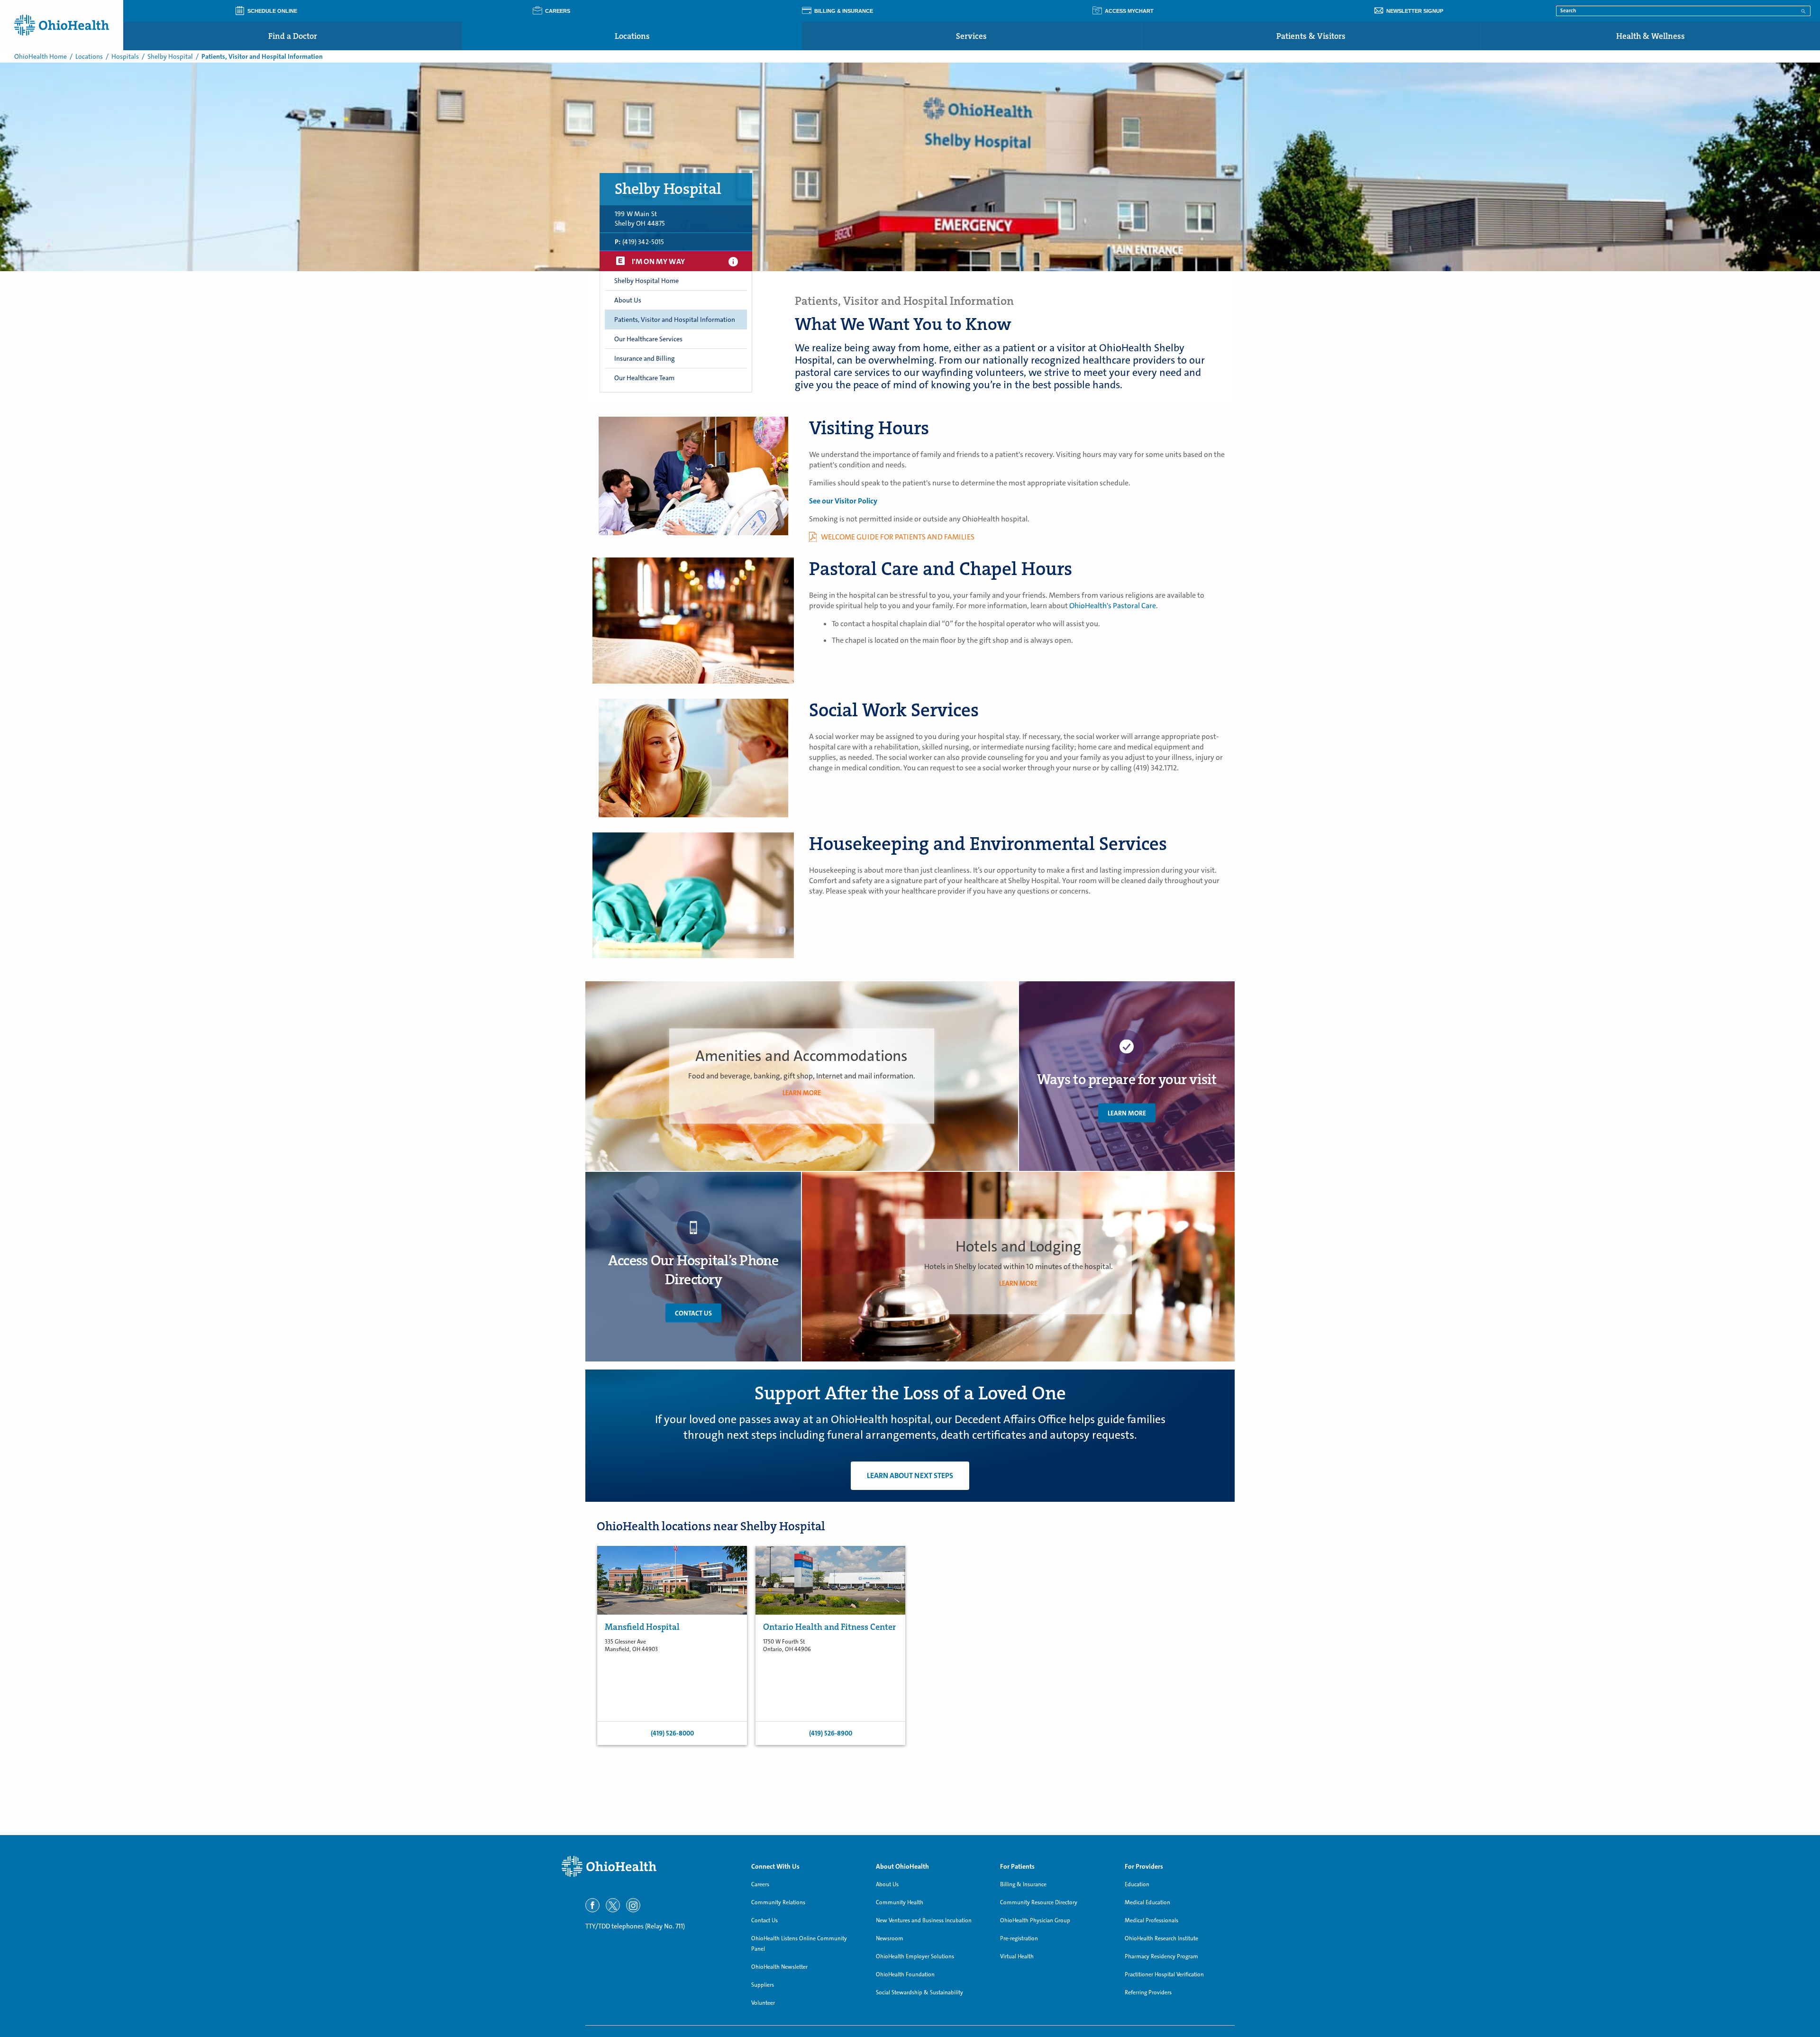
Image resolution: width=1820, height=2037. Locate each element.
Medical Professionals (1151, 1920)
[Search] (1803, 10)
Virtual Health (1017, 1956)
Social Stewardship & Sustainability (919, 1992)
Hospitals (125, 56)
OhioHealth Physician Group (1035, 1920)
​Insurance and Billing (644, 358)
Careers (760, 1884)
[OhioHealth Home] (649, 1867)
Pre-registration (1019, 1938)
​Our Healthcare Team (644, 378)
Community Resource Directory (1039, 1902)
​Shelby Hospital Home (646, 281)
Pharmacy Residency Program (1161, 1956)
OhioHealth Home (41, 56)
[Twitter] (613, 1905)
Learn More (1127, 1113)
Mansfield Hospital (642, 1627)
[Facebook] (592, 1905)
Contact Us (693, 1313)
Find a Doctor (293, 36)
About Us (628, 300)
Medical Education (1147, 1902)
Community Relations (778, 1902)
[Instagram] (633, 1905)
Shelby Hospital (170, 56)
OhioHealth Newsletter (779, 1967)
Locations (632, 36)
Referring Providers (1148, 1992)
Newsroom (890, 1938)
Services (971, 36)
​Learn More (802, 1093)
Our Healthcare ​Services (648, 339)
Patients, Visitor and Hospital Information (675, 320)
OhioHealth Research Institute (1161, 1938)
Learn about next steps (910, 1475)
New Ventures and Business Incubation (924, 1920)
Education (1137, 1884)
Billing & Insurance (1023, 1884)
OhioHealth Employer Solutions (915, 1956)
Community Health (900, 1902)
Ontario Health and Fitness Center (829, 1627)
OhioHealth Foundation (905, 1974)
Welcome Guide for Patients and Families (898, 537)
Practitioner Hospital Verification (1164, 1974)
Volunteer (763, 2003)
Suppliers (763, 1985)
